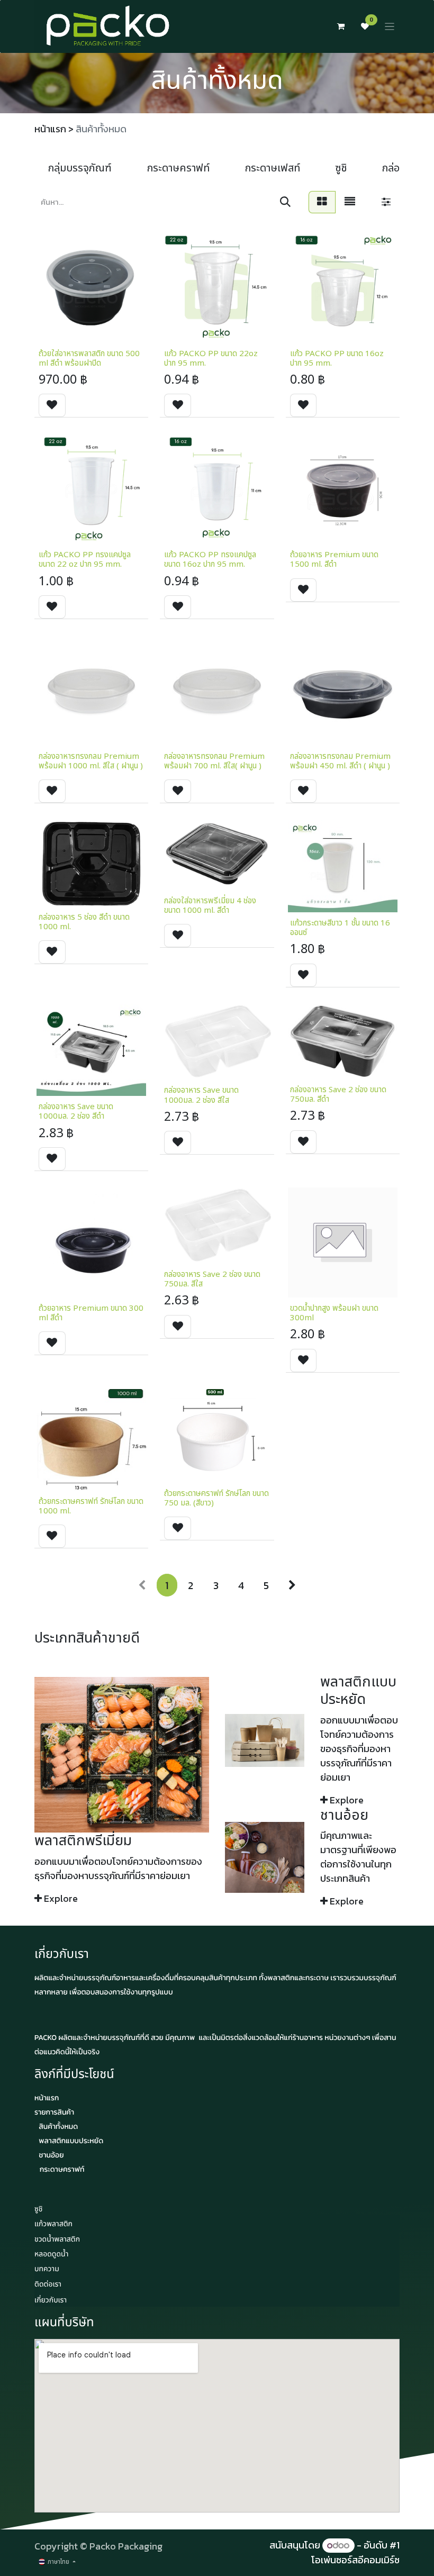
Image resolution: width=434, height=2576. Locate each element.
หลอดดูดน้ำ (51, 2255)
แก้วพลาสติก (53, 2224)
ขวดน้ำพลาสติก (57, 2240)
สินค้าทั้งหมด (58, 2126)
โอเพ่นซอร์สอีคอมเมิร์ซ (355, 2560)
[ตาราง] (322, 202)
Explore (61, 1898)
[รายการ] (350, 202)
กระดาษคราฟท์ (62, 2169)
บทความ (47, 2269)
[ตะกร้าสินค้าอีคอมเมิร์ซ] (341, 26)
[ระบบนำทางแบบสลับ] (390, 27)
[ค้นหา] (285, 202)
